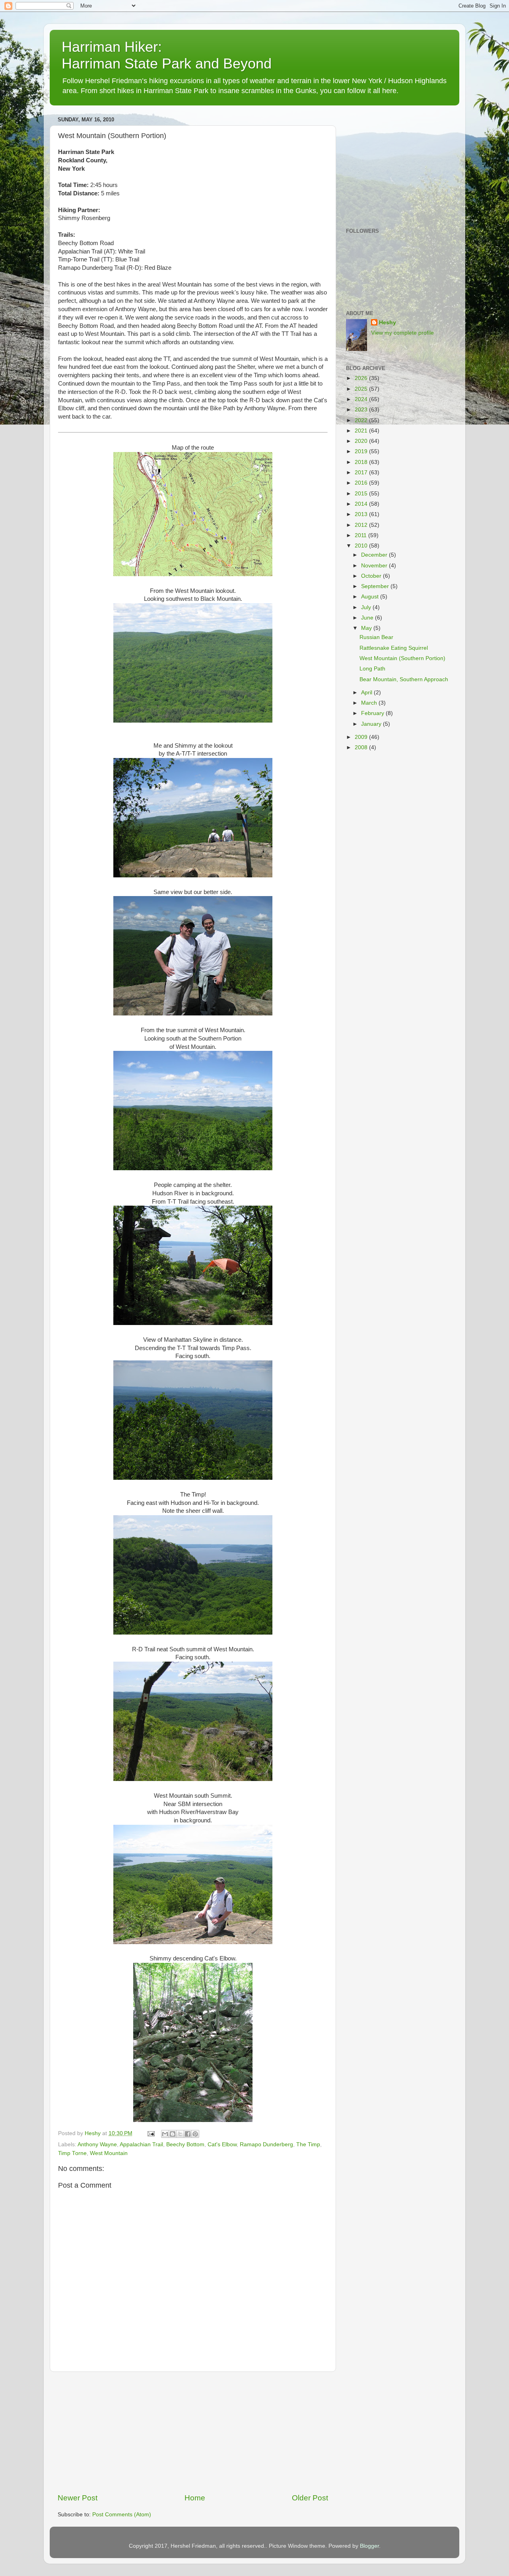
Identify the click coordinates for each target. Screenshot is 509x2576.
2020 (362, 441)
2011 (361, 535)
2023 (362, 410)
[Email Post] (151, 2133)
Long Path (372, 669)
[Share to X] (180, 2134)
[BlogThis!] (173, 2134)
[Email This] (165, 2134)
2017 (362, 473)
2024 (362, 399)
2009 (362, 737)
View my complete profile (402, 333)
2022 (362, 420)
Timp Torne (72, 2153)
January (372, 724)
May (367, 628)
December (375, 555)
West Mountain (109, 2153)
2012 (362, 525)
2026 (362, 378)
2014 (362, 504)
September (376, 586)
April (367, 693)
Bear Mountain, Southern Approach (404, 679)
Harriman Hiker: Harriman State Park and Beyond (167, 55)
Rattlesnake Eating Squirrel (394, 648)
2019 (362, 451)
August (371, 597)
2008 (362, 747)
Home (195, 2498)
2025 (362, 389)
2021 (362, 431)
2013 (362, 514)
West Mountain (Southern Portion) (402, 658)
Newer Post (78, 2498)
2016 (362, 483)
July (367, 607)
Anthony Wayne (97, 2144)
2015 (362, 494)
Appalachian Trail (141, 2144)
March (370, 703)
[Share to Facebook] (188, 2134)
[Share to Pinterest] (195, 2134)
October (372, 576)
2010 (362, 546)
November (375, 566)
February (373, 713)
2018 (362, 462)
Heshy (388, 322)
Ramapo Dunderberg (266, 2144)
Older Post (310, 2498)
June (368, 618)
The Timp (308, 2144)
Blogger (369, 2546)
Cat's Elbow (222, 2144)
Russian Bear (376, 637)
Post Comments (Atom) (122, 2515)
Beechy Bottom (185, 2144)
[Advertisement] (193, 2432)
